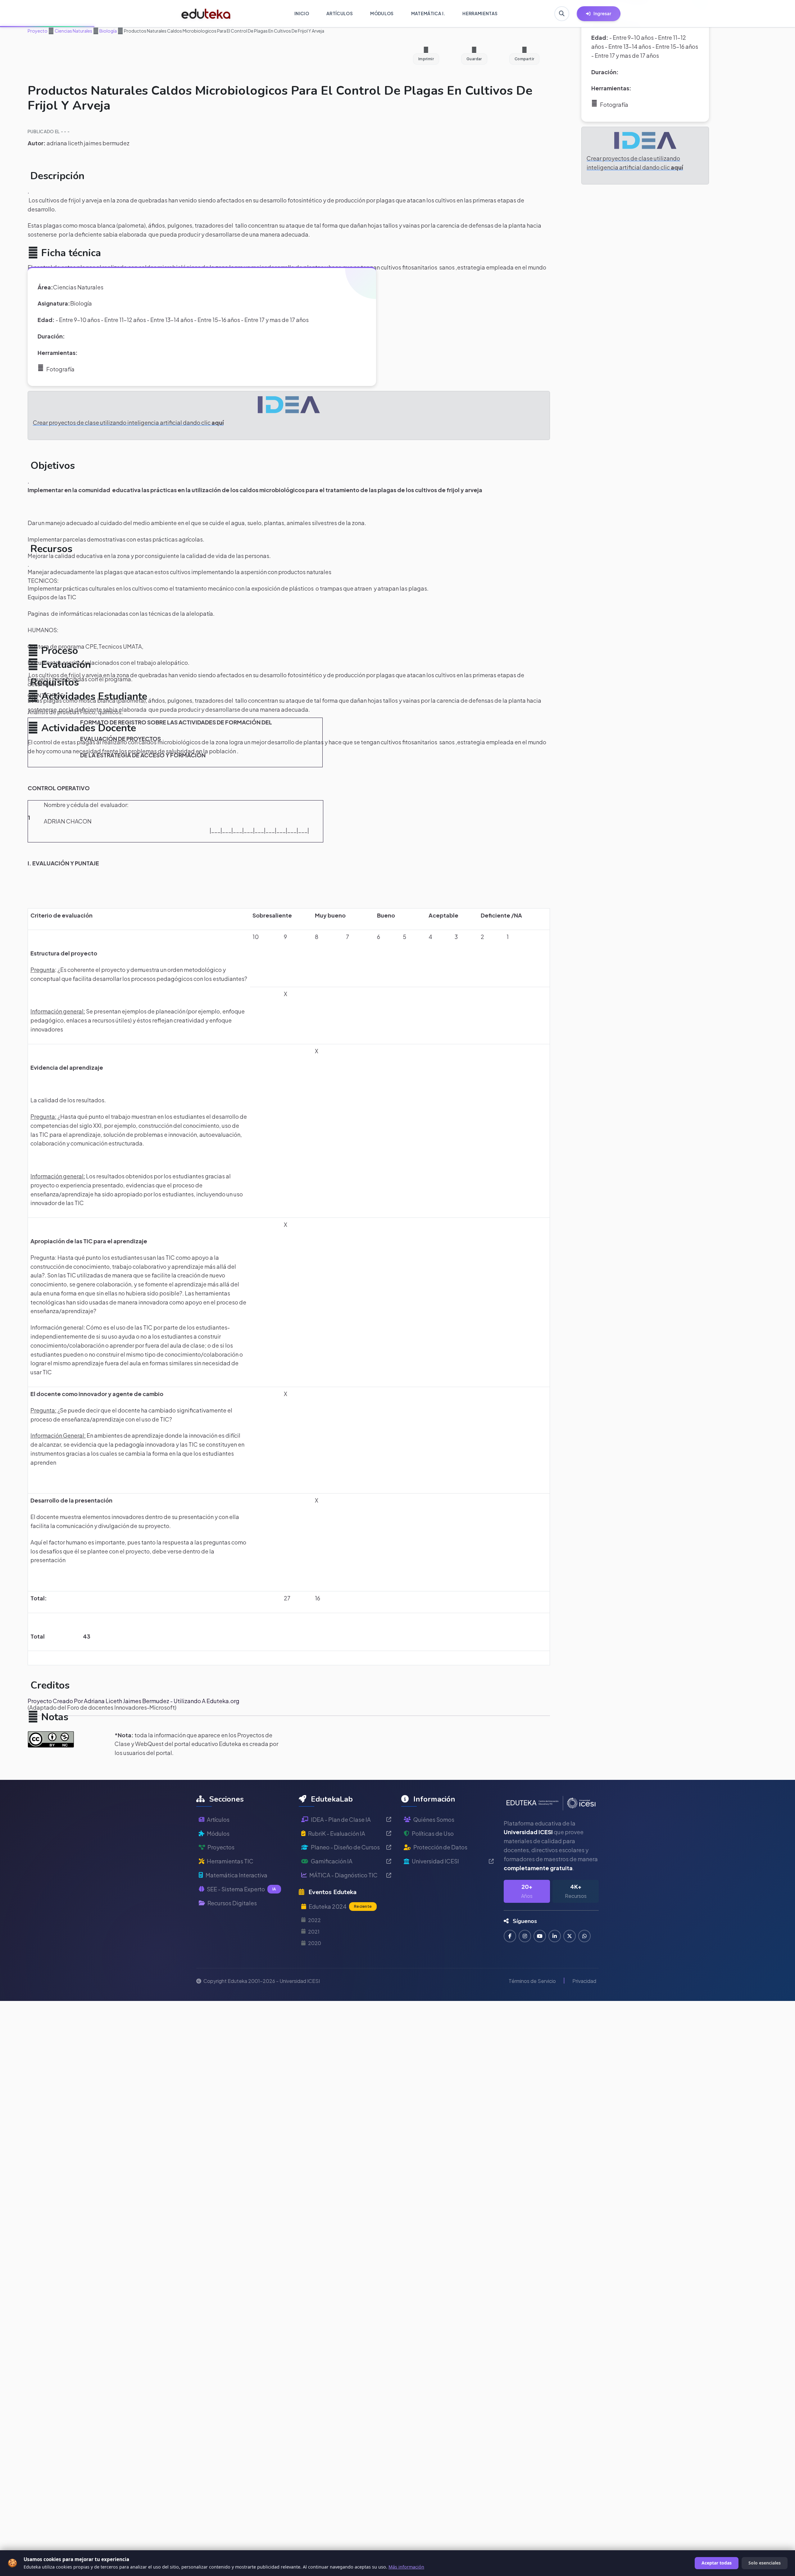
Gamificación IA (332, 1861)
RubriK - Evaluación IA (337, 1833)
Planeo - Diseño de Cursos (345, 1847)
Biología (108, 31)
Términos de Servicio (532, 1981)
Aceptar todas (717, 2563)
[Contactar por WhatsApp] (584, 1936)
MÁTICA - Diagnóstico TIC (343, 1875)
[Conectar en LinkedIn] (555, 1936)
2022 (314, 1920)
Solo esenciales (765, 2563)
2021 (314, 1932)
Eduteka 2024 (340, 1906)
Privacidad (584, 1981)
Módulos (218, 1833)
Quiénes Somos (434, 1819)
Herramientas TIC (230, 1861)
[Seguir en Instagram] (525, 1936)
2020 (315, 1943)
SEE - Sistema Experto (241, 1889)
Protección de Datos (440, 1847)
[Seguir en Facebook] (510, 1936)
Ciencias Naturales (73, 31)
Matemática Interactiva (236, 1875)
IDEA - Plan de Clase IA (341, 1819)
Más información (406, 2567)
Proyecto (38, 31)
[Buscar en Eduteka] (562, 14)
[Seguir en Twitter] (570, 1936)
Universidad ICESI (435, 1861)
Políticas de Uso (433, 1833)
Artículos (218, 1819)
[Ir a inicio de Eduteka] (206, 14)
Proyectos (221, 1847)
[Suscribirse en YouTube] (540, 1936)
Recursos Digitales (232, 1903)
